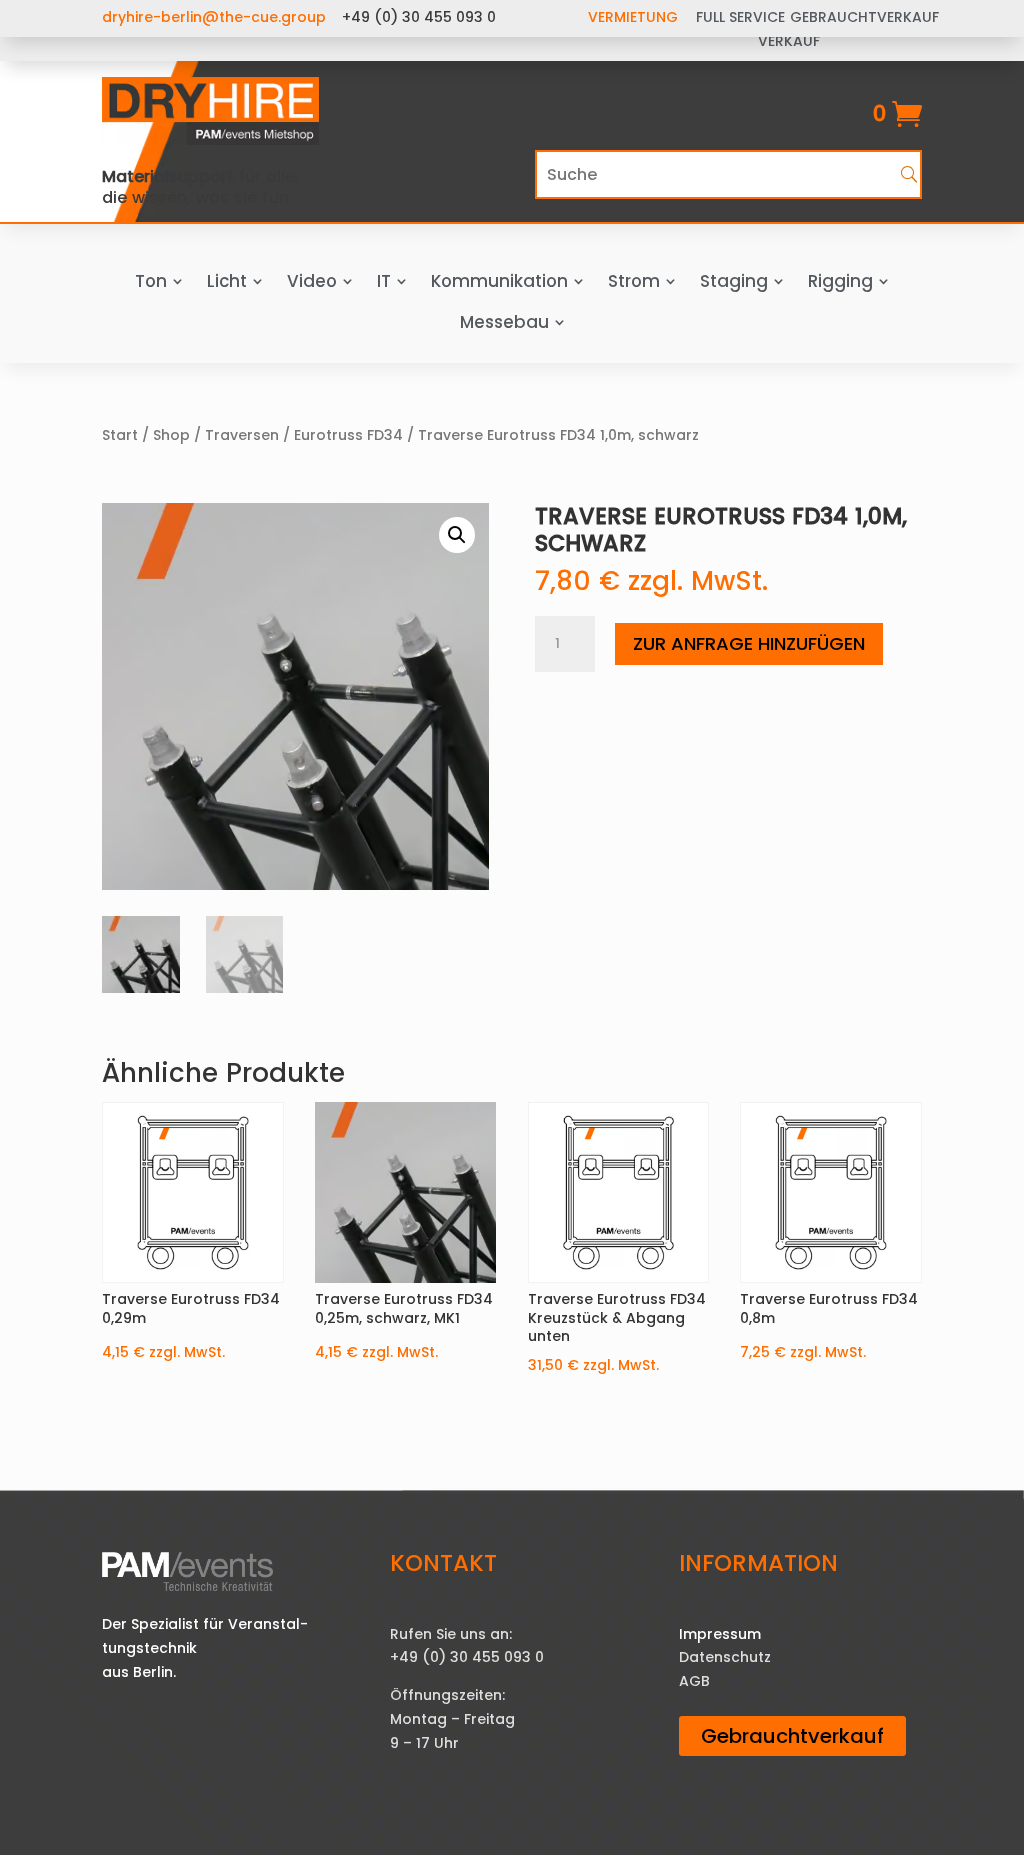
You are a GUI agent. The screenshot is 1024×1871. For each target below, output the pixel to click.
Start (120, 435)
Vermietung (633, 17)
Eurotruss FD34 (348, 435)
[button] (457, 535)
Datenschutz (725, 1657)
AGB (694, 1681)
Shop (171, 435)
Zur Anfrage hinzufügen (749, 643)
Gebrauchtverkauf (792, 1736)
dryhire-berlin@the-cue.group (214, 17)
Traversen (242, 435)
